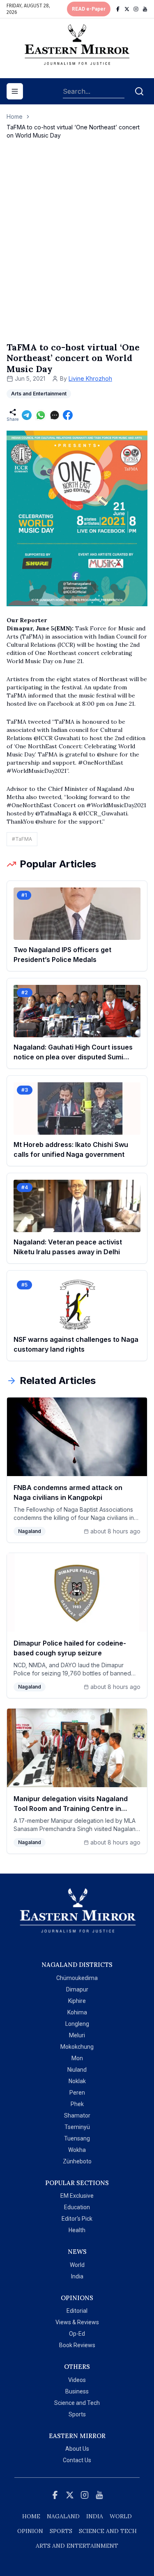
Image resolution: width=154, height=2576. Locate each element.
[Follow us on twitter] (127, 9)
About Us (77, 2449)
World (77, 2265)
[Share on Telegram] (27, 415)
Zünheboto (77, 2161)
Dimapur (77, 1989)
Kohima (77, 2012)
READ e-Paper (89, 9)
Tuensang (77, 2138)
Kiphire (77, 2001)
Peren (77, 2093)
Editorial (77, 2311)
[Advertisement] (77, 249)
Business (77, 2391)
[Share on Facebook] (68, 415)
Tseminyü (77, 2127)
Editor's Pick (77, 2219)
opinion (30, 2531)
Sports (77, 2414)
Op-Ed (77, 2334)
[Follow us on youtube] (145, 9)
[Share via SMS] (55, 415)
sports (61, 2531)
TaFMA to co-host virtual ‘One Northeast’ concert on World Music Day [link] (73, 131)
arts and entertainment (77, 2546)
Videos (77, 2380)
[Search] (139, 91)
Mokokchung (77, 2047)
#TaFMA (22, 839)
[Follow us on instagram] (136, 9)
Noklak (77, 2081)
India (77, 2276)
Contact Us (77, 2460)
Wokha (77, 2150)
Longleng (77, 2024)
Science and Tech (77, 2403)
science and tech (108, 2531)
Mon (77, 2058)
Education (77, 2207)
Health (77, 2230)
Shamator (77, 2115)
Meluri (77, 2035)
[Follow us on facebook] (118, 9)
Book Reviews (77, 2345)
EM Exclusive (77, 2196)
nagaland (63, 2516)
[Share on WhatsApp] (41, 415)
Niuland (77, 2070)
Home (15, 116)
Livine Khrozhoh (90, 378)
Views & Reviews (77, 2322)
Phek (77, 2104)
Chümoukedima (77, 1978)
